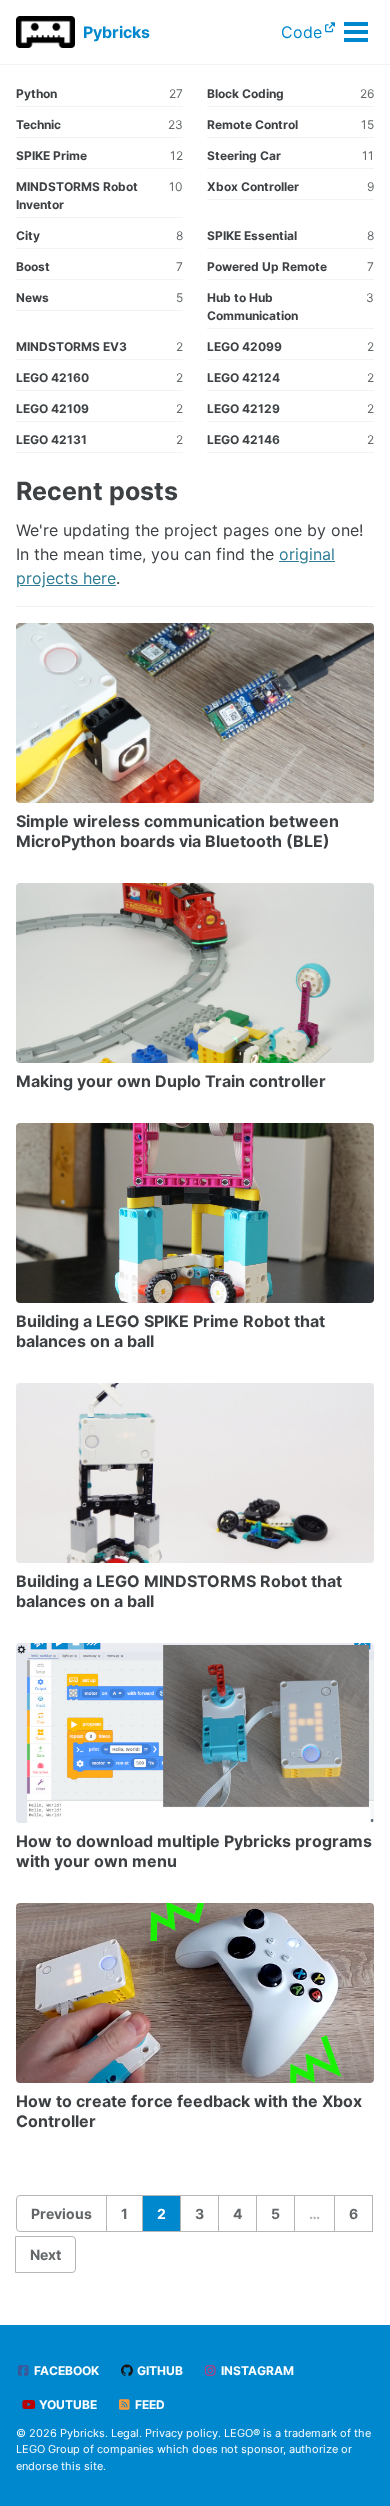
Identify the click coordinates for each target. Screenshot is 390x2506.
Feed (148, 2404)
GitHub (158, 2370)
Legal (125, 2433)
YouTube (66, 2404)
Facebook (65, 2370)
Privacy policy (181, 2433)
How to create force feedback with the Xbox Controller (189, 2111)
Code (301, 32)
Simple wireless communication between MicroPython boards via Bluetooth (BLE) (177, 831)
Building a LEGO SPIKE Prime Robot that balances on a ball (170, 1331)
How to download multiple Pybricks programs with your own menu (194, 1851)
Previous (61, 2213)
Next (45, 2254)
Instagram (256, 2370)
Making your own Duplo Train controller (171, 1081)
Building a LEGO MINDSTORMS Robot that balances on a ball (179, 1591)
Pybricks (116, 32)
